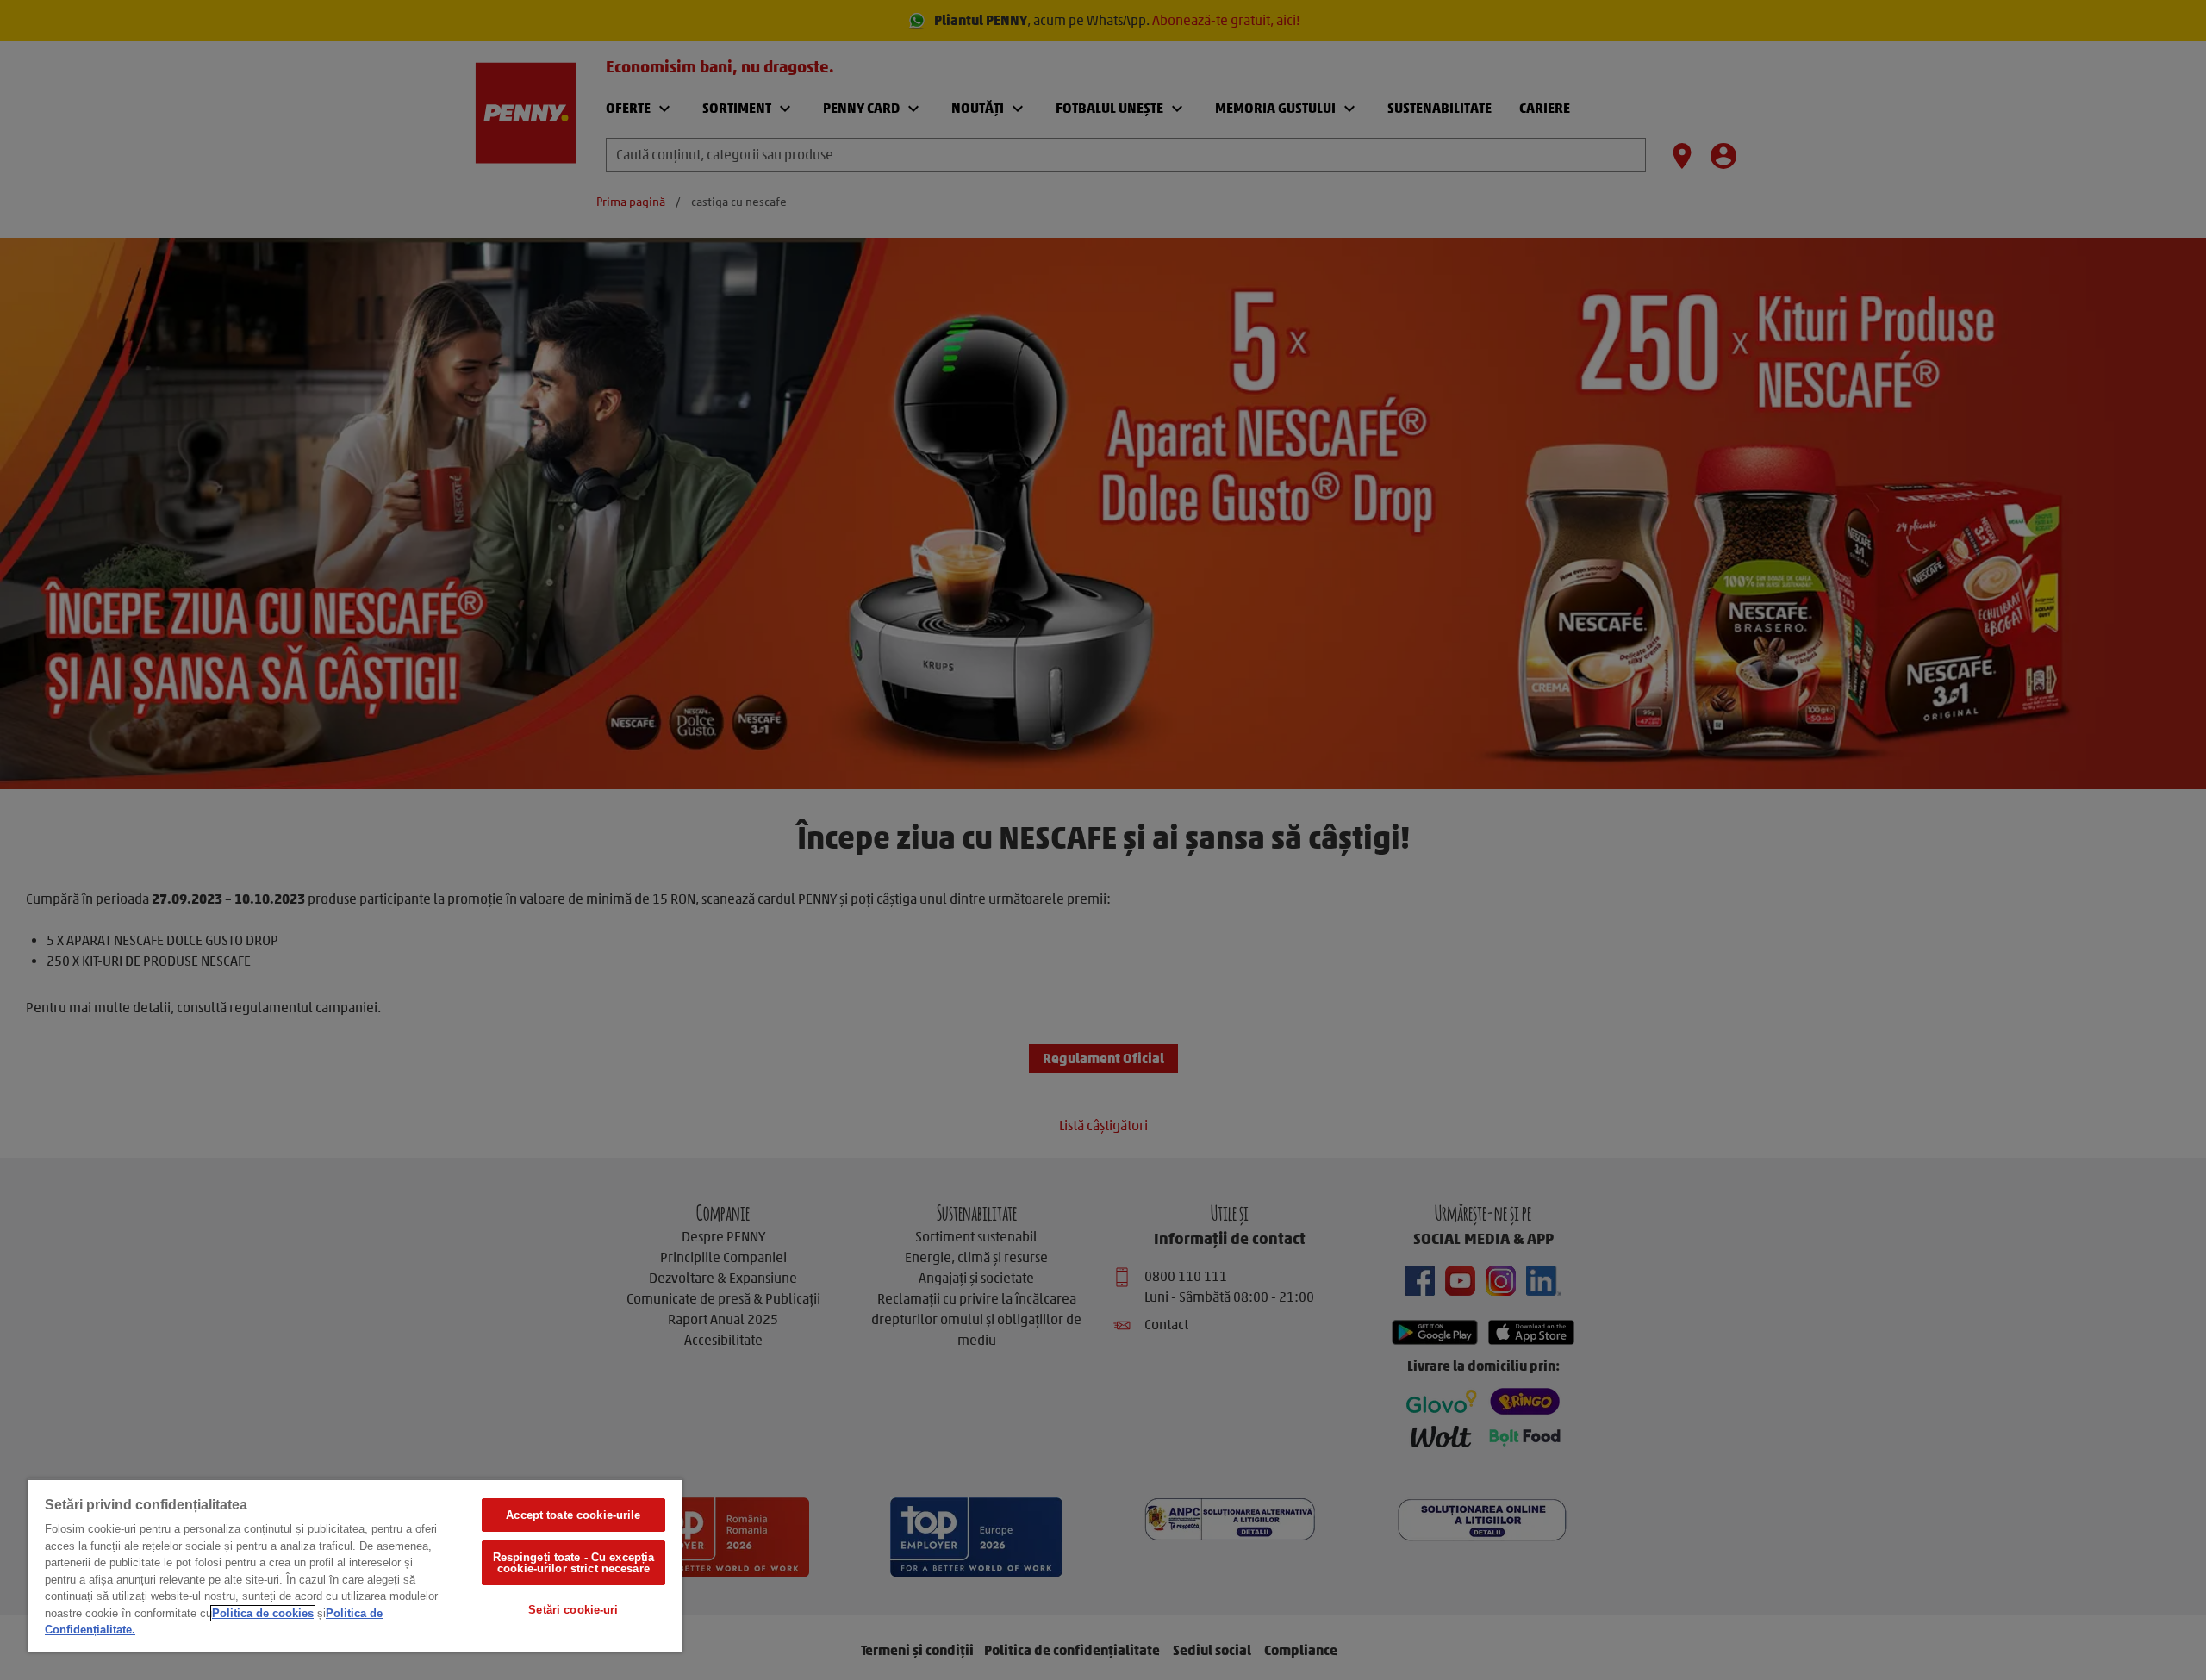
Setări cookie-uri (573, 1610)
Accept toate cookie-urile (573, 1515)
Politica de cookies (263, 1613)
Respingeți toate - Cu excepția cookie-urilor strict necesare (574, 1563)
